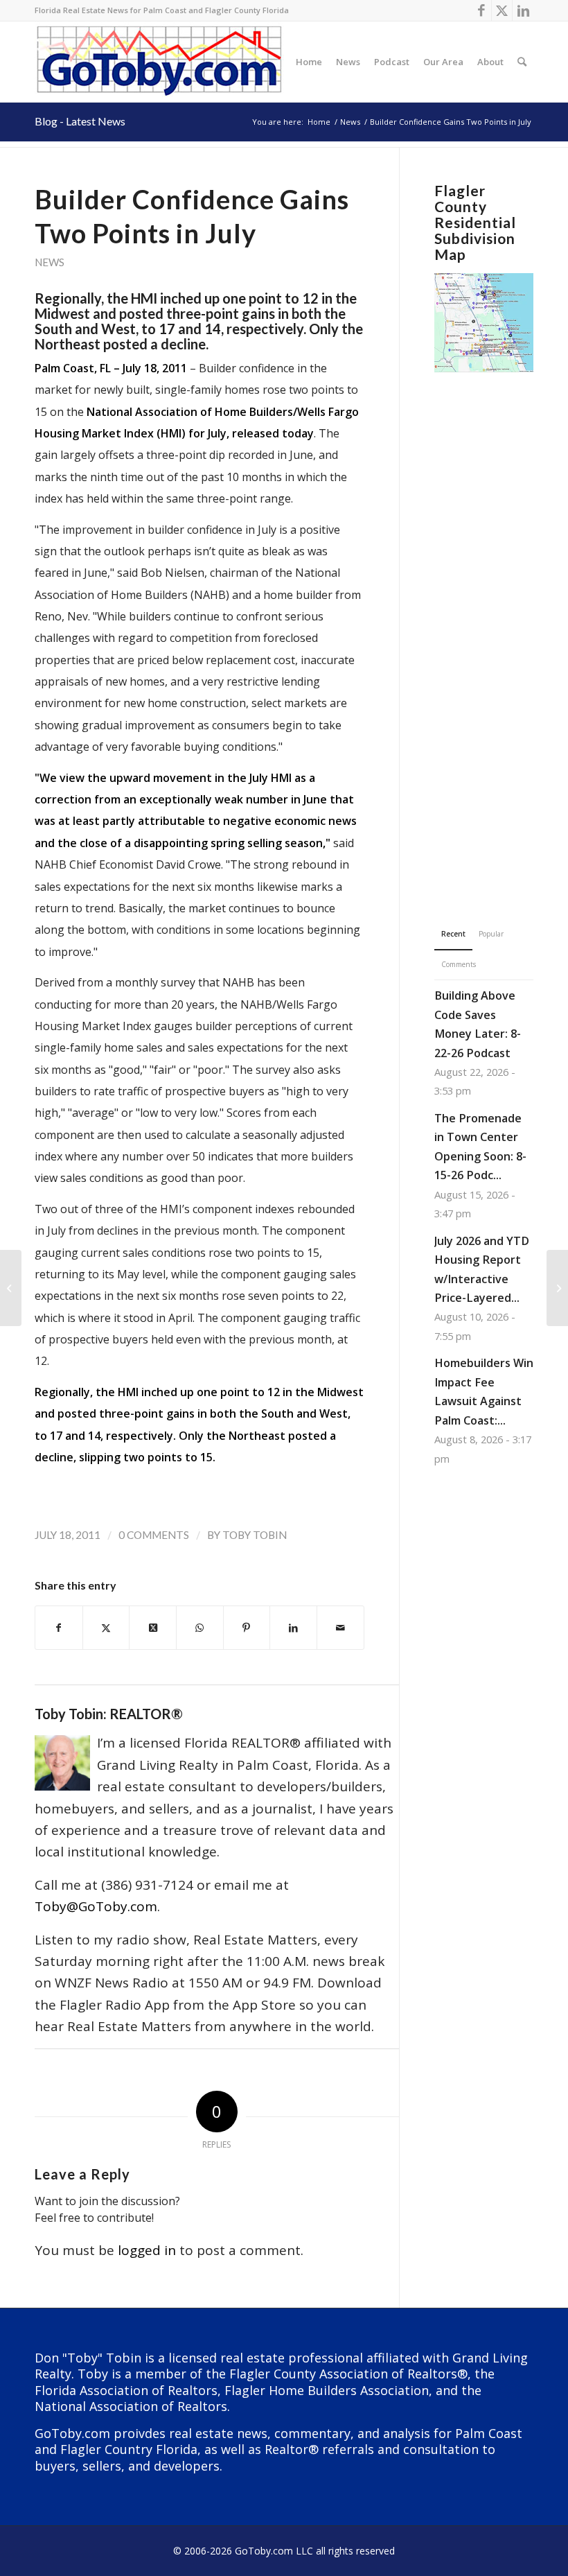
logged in (147, 2250)
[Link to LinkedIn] (523, 10)
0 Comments (154, 1535)
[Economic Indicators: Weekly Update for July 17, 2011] (11, 1288)
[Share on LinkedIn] (293, 1628)
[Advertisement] (484, 628)
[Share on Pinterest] (247, 1628)
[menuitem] (309, 62)
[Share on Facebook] (59, 1628)
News (50, 262)
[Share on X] (106, 1628)
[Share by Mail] (340, 1628)
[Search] (522, 62)
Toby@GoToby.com (96, 1906)
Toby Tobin (255, 1535)
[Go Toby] (161, 62)
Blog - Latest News (80, 121)
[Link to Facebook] (481, 10)
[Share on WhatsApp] (200, 1628)
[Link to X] (502, 10)
